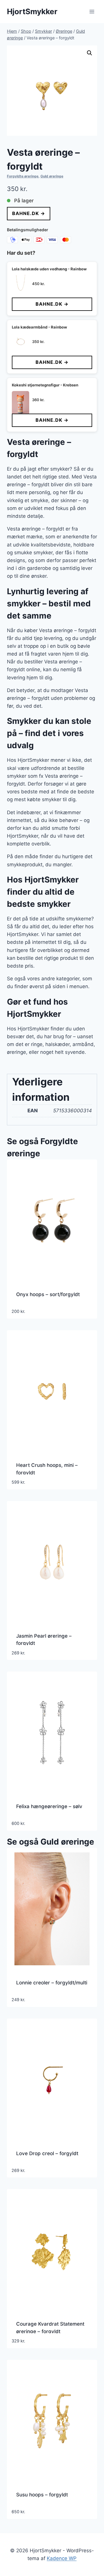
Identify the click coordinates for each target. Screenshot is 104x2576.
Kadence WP (62, 2558)
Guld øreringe (52, 176)
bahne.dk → (29, 213)
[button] (90, 53)
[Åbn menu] (92, 11)
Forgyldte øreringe (23, 176)
